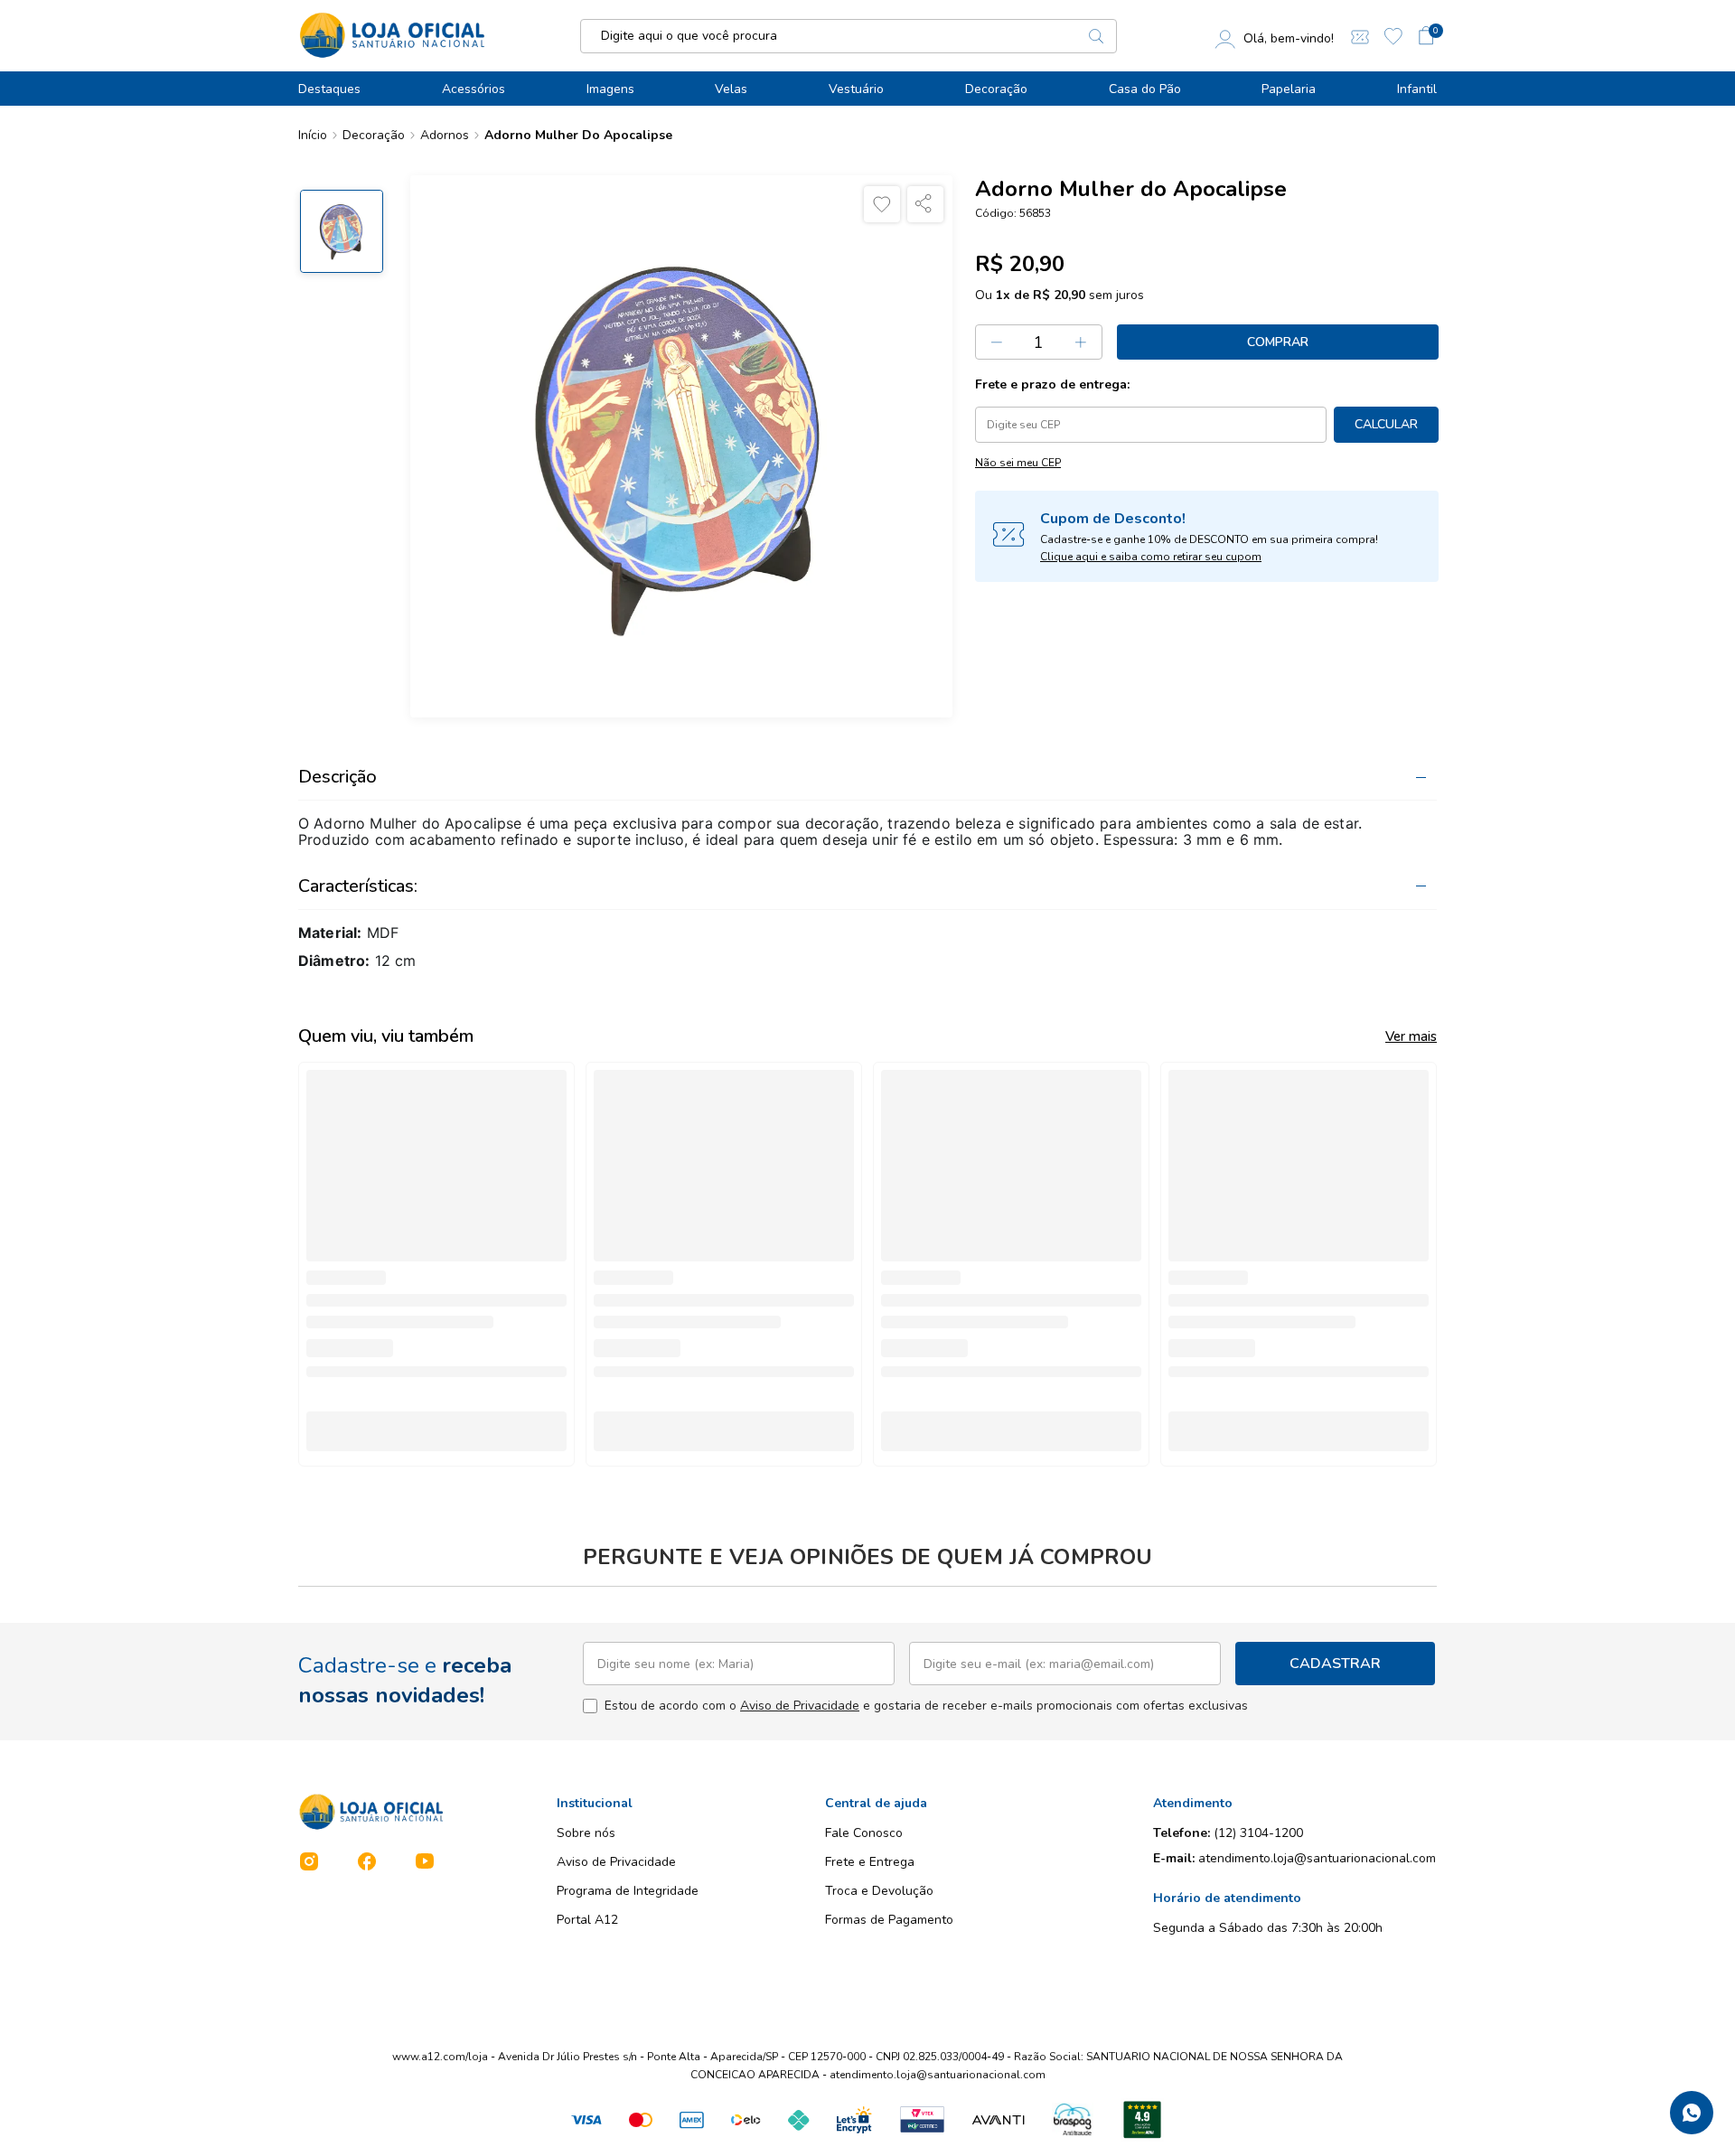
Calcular (1386, 424)
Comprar (1278, 342)
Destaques (329, 89)
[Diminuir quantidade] (997, 342)
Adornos (445, 136)
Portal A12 (587, 1920)
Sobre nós (586, 1833)
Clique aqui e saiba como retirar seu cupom (1151, 557)
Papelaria (1289, 89)
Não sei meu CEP (1018, 463)
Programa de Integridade (628, 1891)
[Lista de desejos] (1393, 36)
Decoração (996, 89)
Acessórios (474, 89)
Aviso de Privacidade (800, 1706)
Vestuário (856, 89)
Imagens (610, 89)
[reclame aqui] (1142, 2120)
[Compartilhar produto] (925, 204)
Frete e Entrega (870, 1862)
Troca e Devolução (879, 1891)
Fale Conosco (864, 1833)
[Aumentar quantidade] (1082, 342)
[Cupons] (1360, 36)
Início (313, 136)
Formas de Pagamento (889, 1920)
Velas (731, 89)
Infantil (1417, 89)
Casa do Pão (1145, 89)
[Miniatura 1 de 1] (342, 231)
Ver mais (1411, 1036)
